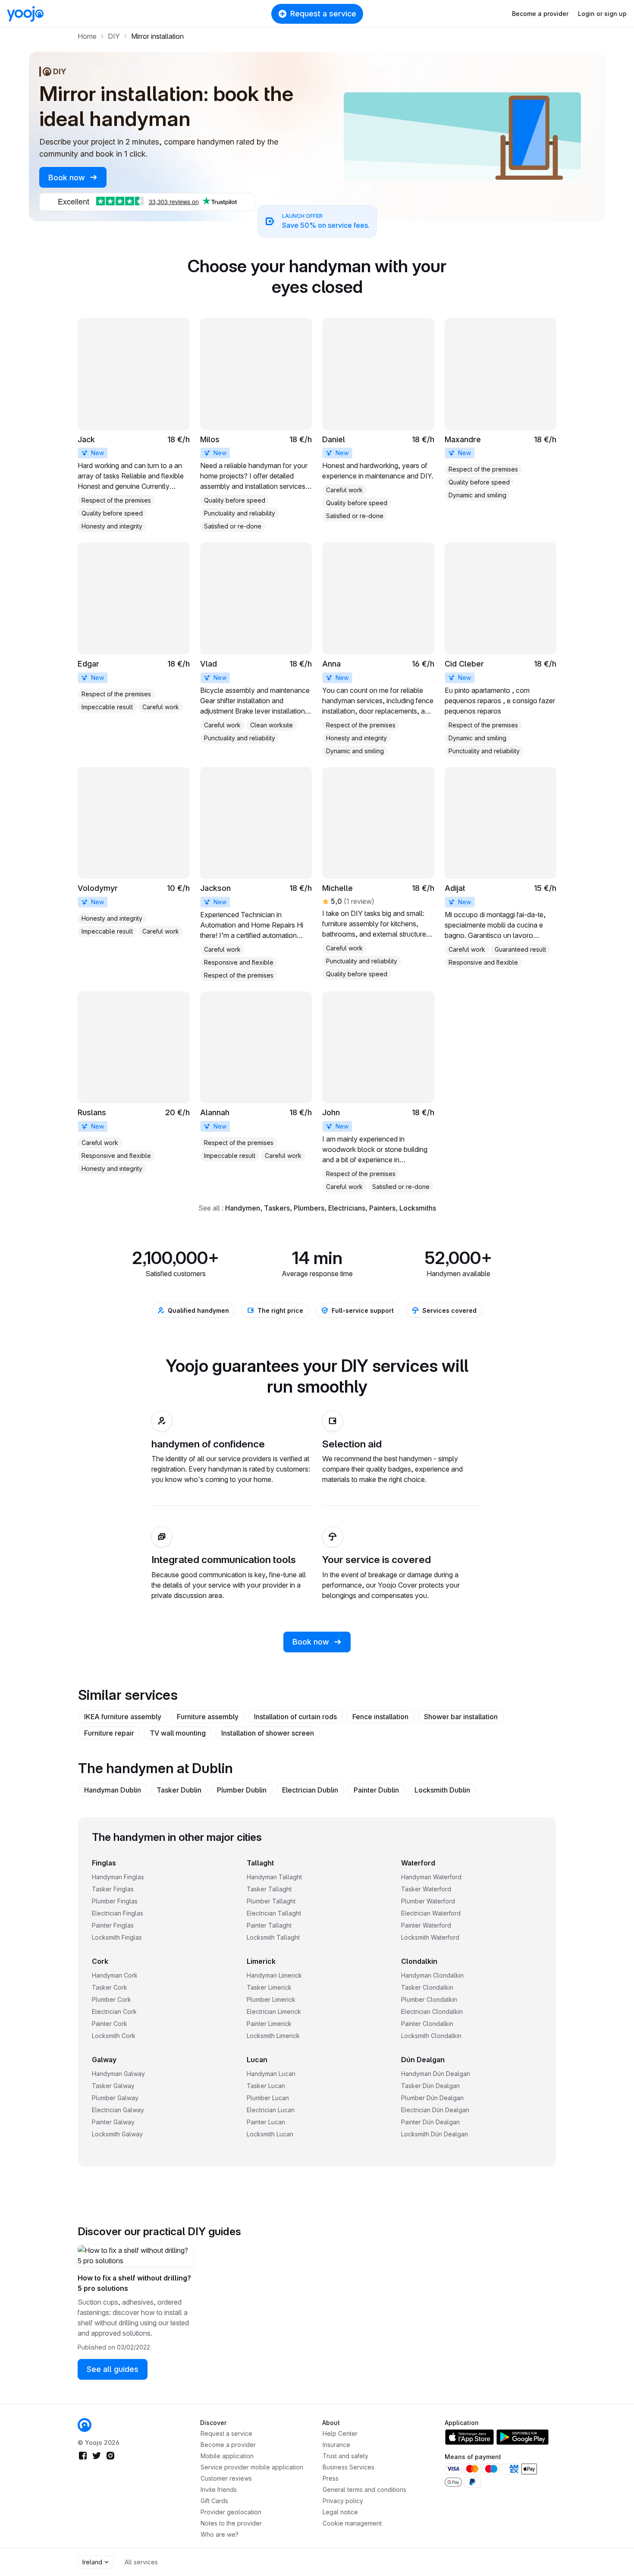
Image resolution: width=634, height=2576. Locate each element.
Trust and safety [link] (345, 2456)
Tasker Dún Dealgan (430, 2086)
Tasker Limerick (269, 1987)
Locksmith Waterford (430, 1937)
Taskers (277, 1208)
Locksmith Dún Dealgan (435, 2134)
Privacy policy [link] (343, 2501)
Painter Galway (113, 2122)
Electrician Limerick (274, 2011)
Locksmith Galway (117, 2134)
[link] (134, 425)
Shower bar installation (461, 1717)
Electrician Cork (114, 2011)
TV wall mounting (178, 1733)
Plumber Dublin (242, 1790)
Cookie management (352, 2523)
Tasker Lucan (266, 2086)
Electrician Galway (118, 2110)
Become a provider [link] (228, 2445)
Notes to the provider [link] (231, 2523)
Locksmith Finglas (117, 1937)
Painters (382, 1208)
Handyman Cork (115, 1975)
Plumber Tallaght (271, 1901)
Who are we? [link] (220, 2534)
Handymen (243, 1208)
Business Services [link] (348, 2467)
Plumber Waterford (428, 1901)
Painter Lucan (266, 2122)
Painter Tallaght (269, 1925)
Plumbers (309, 1208)
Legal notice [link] (340, 2512)
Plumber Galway (115, 2098)
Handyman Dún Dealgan (436, 2074)
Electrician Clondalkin (432, 2011)
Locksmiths (418, 1208)
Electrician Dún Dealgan (435, 2110)
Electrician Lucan (271, 2110)
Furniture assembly (208, 1717)
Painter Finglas (113, 1925)
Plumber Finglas (115, 1901)
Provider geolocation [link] (231, 2512)
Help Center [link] (340, 2433)
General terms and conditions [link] (364, 2490)
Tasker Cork (110, 1987)
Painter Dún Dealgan (430, 2122)
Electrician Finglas (118, 1913)
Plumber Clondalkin (429, 1999)
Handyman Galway (118, 2074)
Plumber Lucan (268, 2098)
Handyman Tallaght (274, 1877)
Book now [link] (68, 178)
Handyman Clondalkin (432, 1975)
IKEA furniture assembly (123, 1717)
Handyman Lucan (271, 2074)
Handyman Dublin (113, 1790)
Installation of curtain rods (295, 1717)
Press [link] (331, 2478)
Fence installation (380, 1717)
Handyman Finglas (118, 1877)
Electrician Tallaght (274, 1913)
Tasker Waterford (426, 1889)
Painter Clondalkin (427, 2024)
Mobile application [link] (227, 2456)
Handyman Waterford (431, 1877)
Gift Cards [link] (214, 2501)
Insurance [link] (336, 2445)
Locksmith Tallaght (273, 1937)
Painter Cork (110, 2024)
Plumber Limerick (271, 1999)
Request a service (323, 14)
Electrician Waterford (431, 1913)
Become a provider (540, 14)
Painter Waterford (426, 1925)
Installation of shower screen (268, 1733)
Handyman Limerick (274, 1975)
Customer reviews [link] (226, 2478)
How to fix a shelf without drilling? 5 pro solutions (134, 2283)
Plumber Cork (111, 1999)
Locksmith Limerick (273, 2036)
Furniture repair (109, 1733)
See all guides (113, 2369)
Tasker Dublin (179, 1790)
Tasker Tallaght (269, 1889)
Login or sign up (602, 14)
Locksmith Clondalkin (431, 2036)
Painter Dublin (376, 1790)
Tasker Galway (113, 2086)
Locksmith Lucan (270, 2134)
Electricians (347, 1208)
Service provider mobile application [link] (252, 2467)
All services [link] (141, 2562)
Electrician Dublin (310, 1790)
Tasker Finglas (113, 1889)
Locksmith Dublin (442, 1790)
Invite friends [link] (219, 2490)
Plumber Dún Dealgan (432, 2098)
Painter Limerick (269, 2024)
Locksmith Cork (114, 2036)
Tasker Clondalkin (427, 1987)
